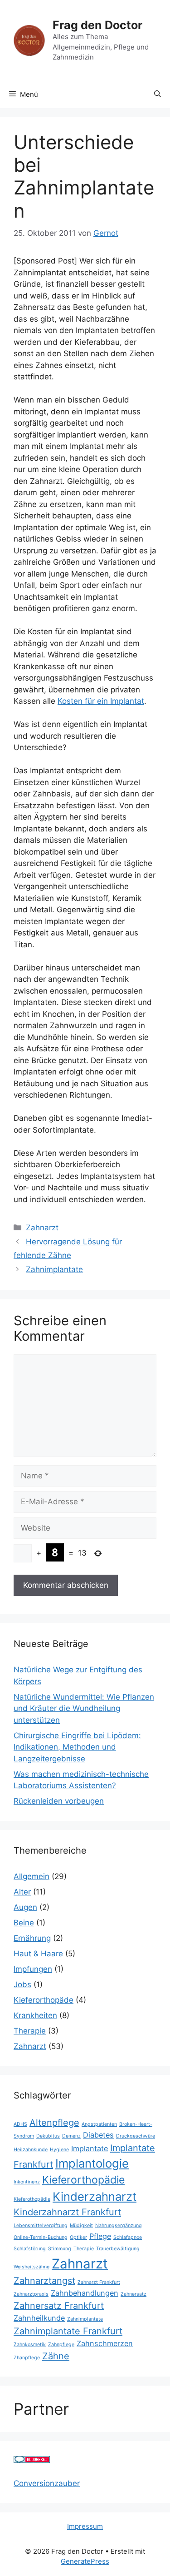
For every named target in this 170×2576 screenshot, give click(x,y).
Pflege (100, 2236)
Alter (22, 1892)
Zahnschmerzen (105, 2343)
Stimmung (60, 2249)
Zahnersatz (134, 2294)
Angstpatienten (99, 2124)
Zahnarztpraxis (31, 2294)
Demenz (71, 2136)
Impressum (85, 2526)
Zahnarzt (42, 1228)
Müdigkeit (81, 2225)
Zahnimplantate (54, 1269)
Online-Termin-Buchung (41, 2237)
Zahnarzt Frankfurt (99, 2282)
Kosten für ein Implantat (101, 701)
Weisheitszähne (32, 2267)
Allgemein (32, 1876)
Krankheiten (35, 2015)
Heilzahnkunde (31, 2150)
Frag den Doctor (97, 25)
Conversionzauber (47, 2483)
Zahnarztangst (44, 2281)
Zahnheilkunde (39, 2318)
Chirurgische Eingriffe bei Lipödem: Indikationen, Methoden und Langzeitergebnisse (77, 1747)
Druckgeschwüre (136, 2136)
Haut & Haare (38, 1954)
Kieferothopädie (32, 2199)
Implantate (90, 2148)
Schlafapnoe (128, 2237)
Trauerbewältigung (118, 2249)
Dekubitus (48, 2136)
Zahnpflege (61, 2345)
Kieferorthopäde (44, 2000)
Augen (25, 1907)
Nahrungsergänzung (119, 2225)
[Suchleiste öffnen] (158, 94)
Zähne (56, 2356)
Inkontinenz (27, 2182)
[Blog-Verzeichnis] (32, 2460)
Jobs (22, 1984)
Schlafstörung (30, 2249)
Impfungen (33, 1969)
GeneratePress (85, 2561)
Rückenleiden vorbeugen (59, 1801)
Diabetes (98, 2135)
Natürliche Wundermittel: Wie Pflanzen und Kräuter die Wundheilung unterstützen (84, 1708)
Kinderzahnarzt (95, 2196)
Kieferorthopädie (83, 2180)
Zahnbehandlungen (85, 2293)
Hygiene (59, 2150)
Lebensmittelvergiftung (41, 2225)
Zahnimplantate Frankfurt (68, 2331)
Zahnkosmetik (30, 2345)
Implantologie (92, 2163)
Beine (24, 1923)
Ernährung (32, 1938)
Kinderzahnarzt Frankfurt (67, 2212)
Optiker (78, 2237)
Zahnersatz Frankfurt (59, 2306)
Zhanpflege (27, 2358)
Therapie (30, 2031)
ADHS (20, 2124)
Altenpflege (54, 2123)
